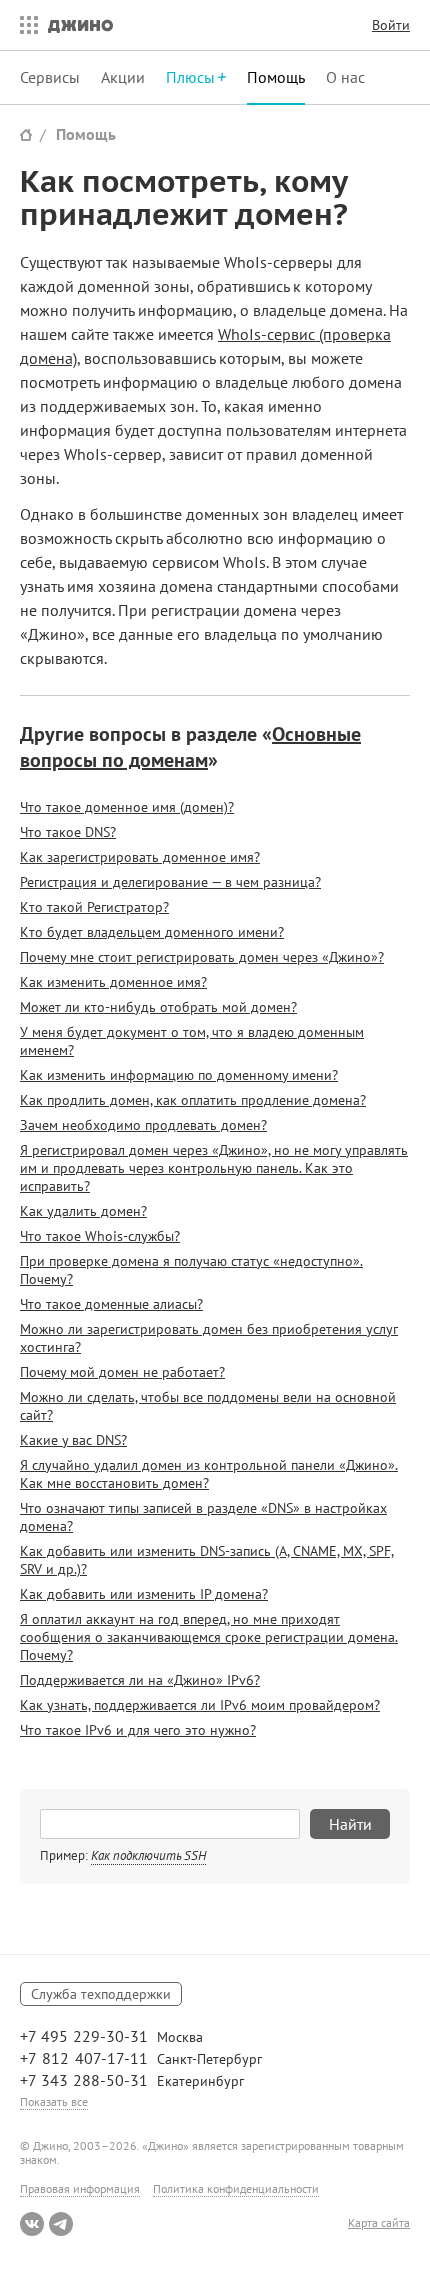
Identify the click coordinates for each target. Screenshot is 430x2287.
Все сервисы (24, 25)
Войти (391, 25)
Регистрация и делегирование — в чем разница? (170, 882)
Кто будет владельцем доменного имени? (152, 932)
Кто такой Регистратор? (94, 907)
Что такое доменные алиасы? (111, 1304)
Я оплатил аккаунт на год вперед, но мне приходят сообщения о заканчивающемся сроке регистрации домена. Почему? (209, 1637)
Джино (80, 25)
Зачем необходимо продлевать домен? (143, 1125)
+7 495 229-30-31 (84, 2036)
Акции (123, 77)
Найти (350, 1824)
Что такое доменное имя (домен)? (127, 807)
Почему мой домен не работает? (122, 1372)
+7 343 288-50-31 (84, 2080)
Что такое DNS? (68, 832)
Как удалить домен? (83, 1211)
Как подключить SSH (148, 1855)
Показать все (54, 2101)
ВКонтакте (32, 2224)
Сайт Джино (26, 134)
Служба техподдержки (101, 1994)
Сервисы (50, 77)
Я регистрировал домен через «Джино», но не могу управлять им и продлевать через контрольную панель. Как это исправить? (214, 1168)
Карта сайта (379, 2223)
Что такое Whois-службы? (100, 1236)
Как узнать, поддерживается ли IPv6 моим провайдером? (200, 1705)
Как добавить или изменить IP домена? (144, 1594)
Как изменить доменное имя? (113, 982)
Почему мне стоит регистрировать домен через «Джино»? (202, 957)
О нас (345, 77)
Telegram (61, 2224)
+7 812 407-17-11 (84, 2058)
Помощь (276, 77)
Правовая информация (80, 2188)
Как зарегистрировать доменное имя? (140, 857)
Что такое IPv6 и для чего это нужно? (138, 1730)
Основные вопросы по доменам (190, 747)
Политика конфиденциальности (236, 2188)
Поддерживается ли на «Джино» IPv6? (140, 1680)
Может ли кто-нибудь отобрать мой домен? (158, 1007)
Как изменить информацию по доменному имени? (179, 1075)
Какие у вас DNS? (73, 1440)
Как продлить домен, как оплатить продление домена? (193, 1100)
